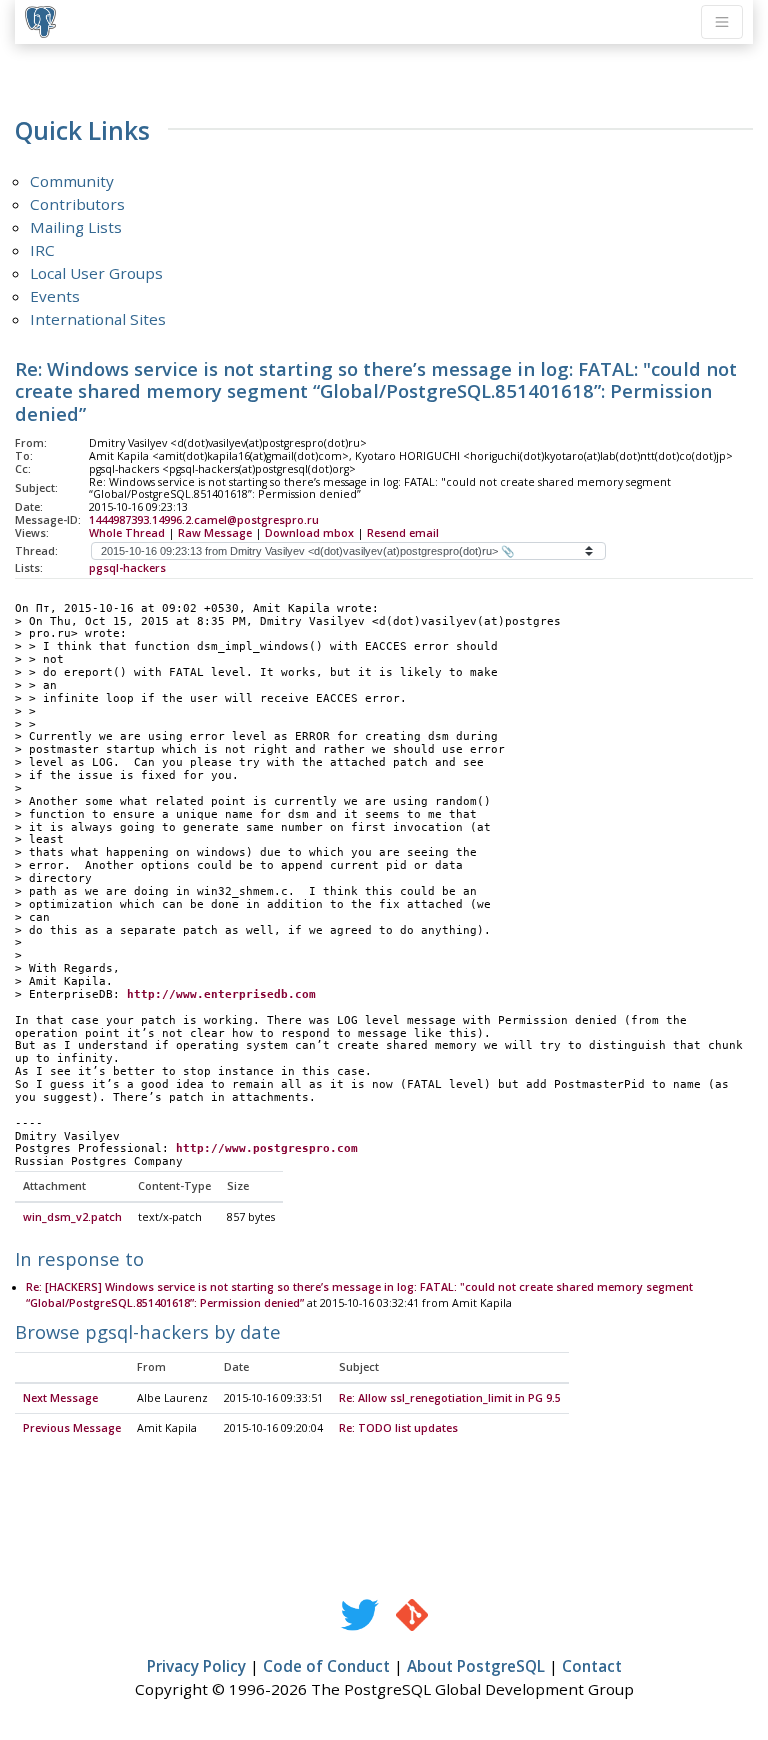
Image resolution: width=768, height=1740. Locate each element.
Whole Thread (127, 533)
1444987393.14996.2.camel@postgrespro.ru (204, 520)
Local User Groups (96, 273)
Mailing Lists (76, 227)
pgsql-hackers (127, 568)
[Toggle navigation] (722, 22)
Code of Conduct (326, 1666)
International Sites (98, 319)
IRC (42, 250)
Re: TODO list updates (398, 1428)
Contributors (77, 204)
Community (72, 181)
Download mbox (309, 533)
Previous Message (72, 1428)
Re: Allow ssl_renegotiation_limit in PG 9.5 (450, 1398)
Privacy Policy (196, 1666)
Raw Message (215, 533)
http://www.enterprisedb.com (221, 994)
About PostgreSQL (476, 1666)
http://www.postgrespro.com (267, 1148)
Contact (592, 1666)
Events (55, 296)
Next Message (60, 1398)
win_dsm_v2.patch (72, 1217)
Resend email (403, 533)
